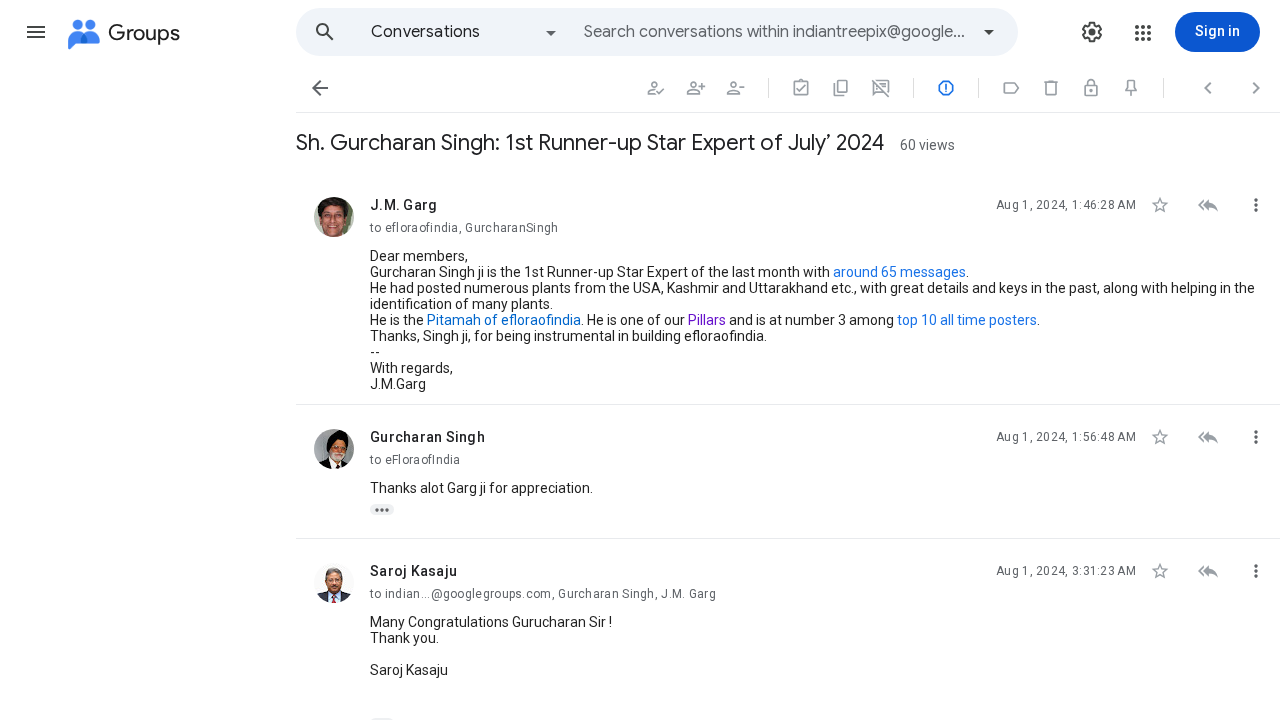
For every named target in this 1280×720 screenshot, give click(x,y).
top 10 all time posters (967, 320)
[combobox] (776, 32)
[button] (36, 32)
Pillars (707, 320)
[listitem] (788, 289)
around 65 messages (899, 272)
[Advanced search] (989, 32)
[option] (465, 32)
